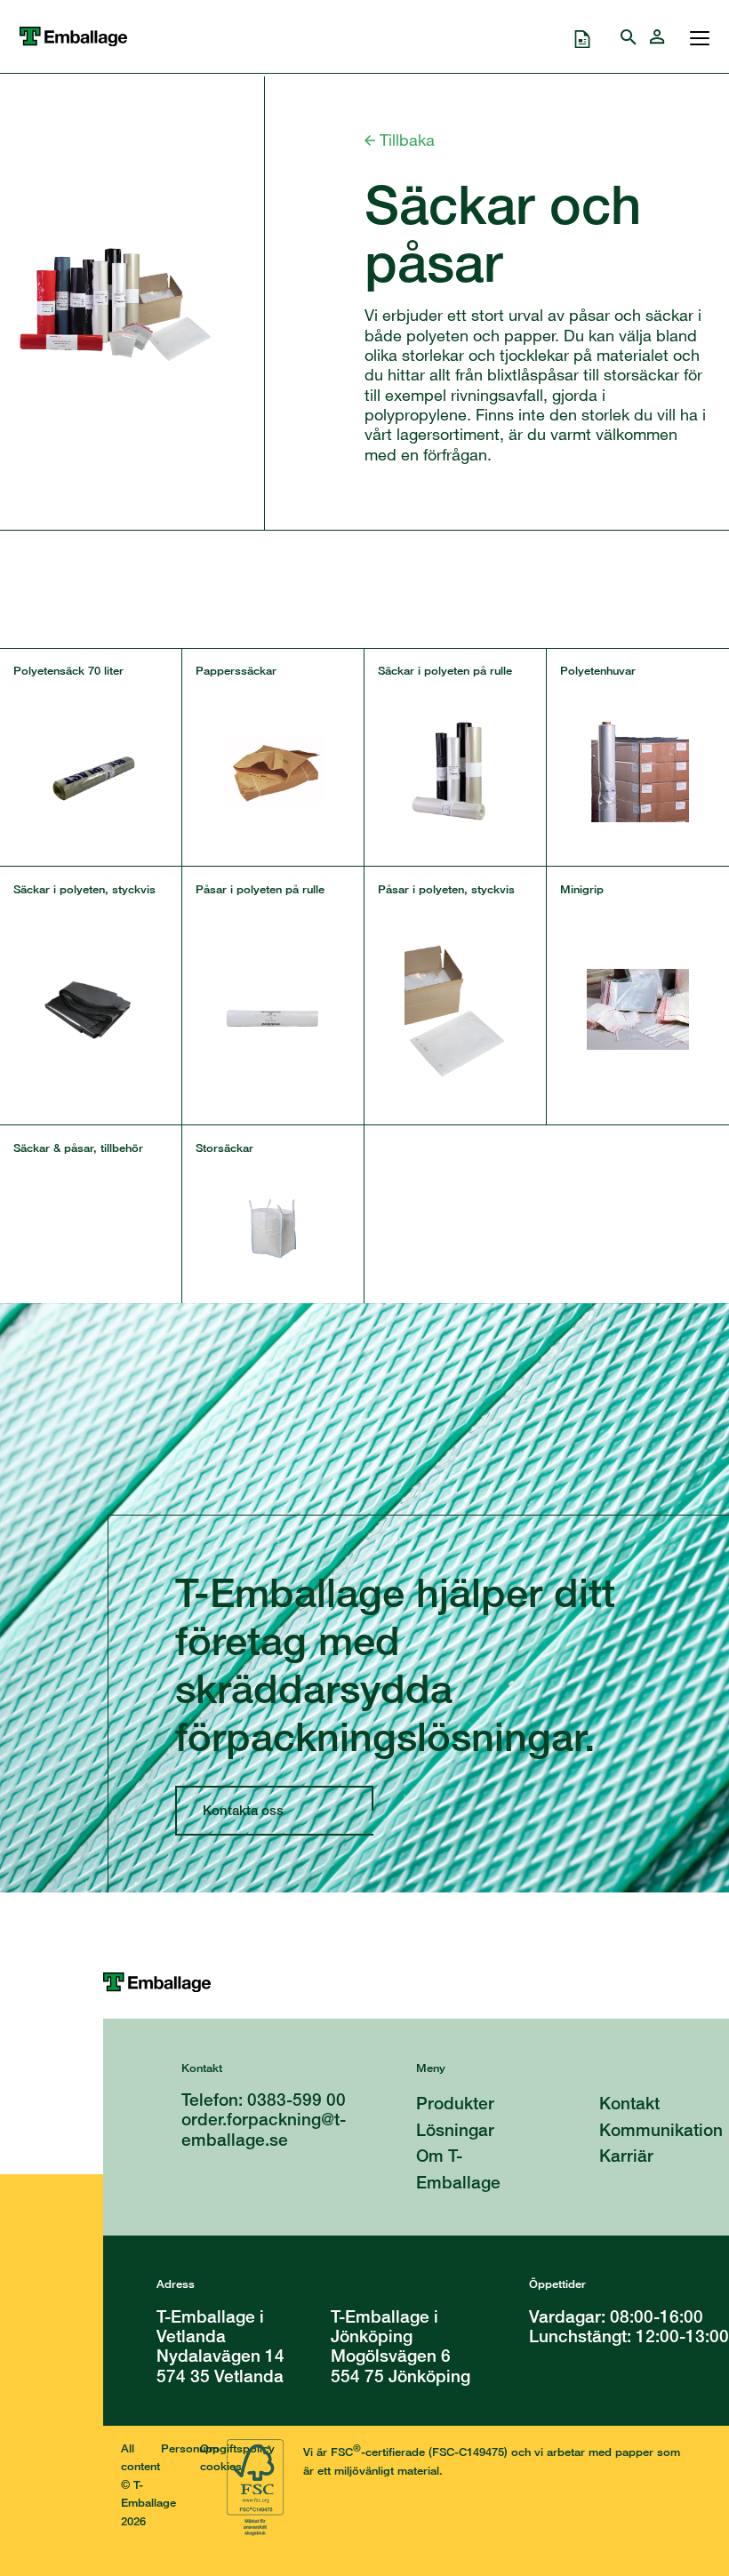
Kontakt (629, 2103)
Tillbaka (405, 140)
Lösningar (455, 2129)
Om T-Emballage (458, 2168)
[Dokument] (582, 36)
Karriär (626, 2155)
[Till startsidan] (416, 1982)
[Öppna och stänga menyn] (695, 36)
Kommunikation (661, 2129)
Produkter (455, 2103)
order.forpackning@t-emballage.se (264, 2128)
